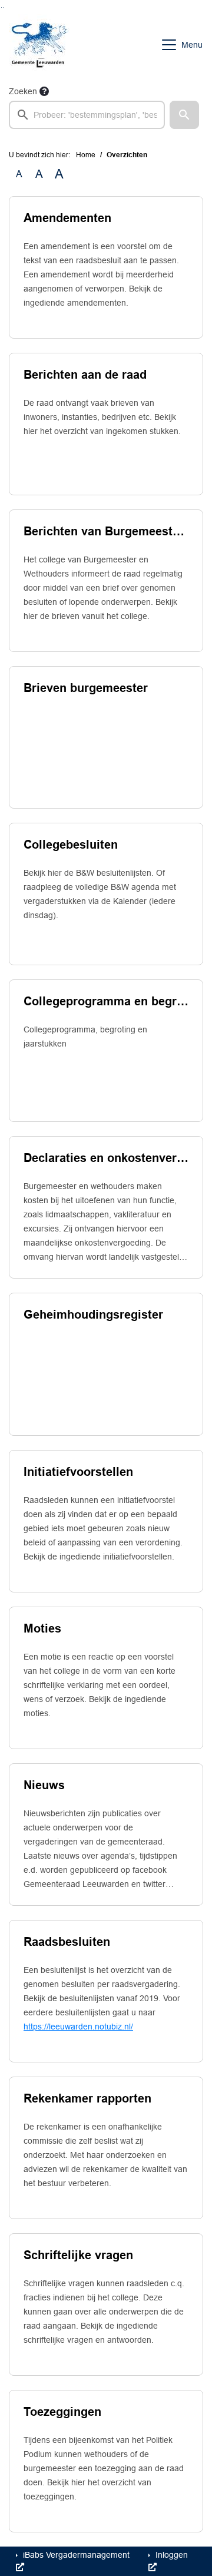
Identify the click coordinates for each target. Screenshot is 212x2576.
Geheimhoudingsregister (93, 1315)
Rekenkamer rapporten (87, 2098)
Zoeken (23, 91)
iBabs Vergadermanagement (75, 2555)
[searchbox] (87, 115)
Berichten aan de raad (85, 375)
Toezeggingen (62, 2412)
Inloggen (170, 2555)
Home (86, 155)
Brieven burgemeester (86, 688)
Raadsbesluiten (67, 1942)
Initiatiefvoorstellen (78, 1472)
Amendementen (67, 218)
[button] (184, 115)
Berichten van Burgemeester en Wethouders (106, 531)
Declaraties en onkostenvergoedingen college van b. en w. (106, 1158)
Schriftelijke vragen (78, 2255)
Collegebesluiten (71, 845)
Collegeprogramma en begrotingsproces (106, 1001)
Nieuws (44, 1785)
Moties (42, 1628)
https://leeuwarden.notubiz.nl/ (78, 2027)
